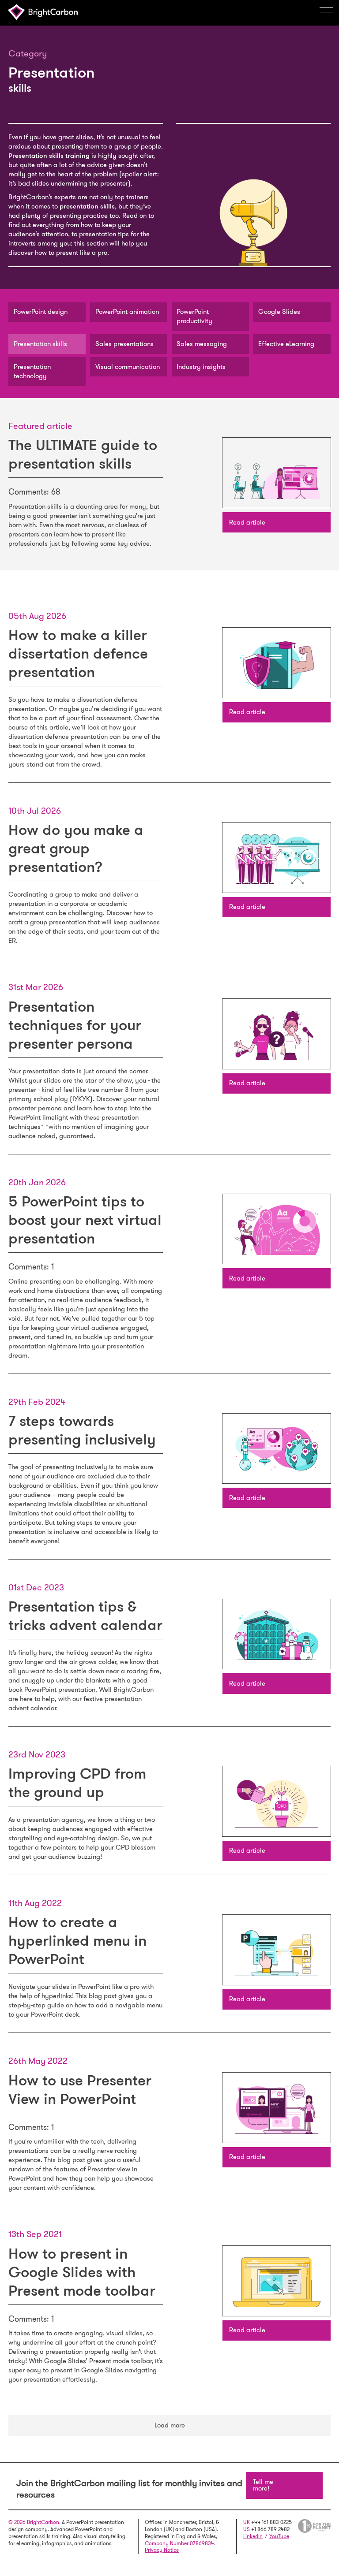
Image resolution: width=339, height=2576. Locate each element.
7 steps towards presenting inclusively (82, 1430)
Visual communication (128, 367)
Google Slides (279, 312)
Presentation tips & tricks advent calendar (85, 1616)
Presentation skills (40, 344)
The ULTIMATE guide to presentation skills (83, 454)
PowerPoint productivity (194, 316)
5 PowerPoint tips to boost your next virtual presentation (85, 1220)
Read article (247, 522)
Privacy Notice (162, 2550)
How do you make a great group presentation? (76, 848)
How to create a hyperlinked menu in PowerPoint (77, 1941)
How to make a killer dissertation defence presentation (78, 653)
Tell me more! (263, 2485)
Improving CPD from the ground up (77, 1783)
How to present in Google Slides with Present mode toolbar (82, 2272)
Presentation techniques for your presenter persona (75, 1025)
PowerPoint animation (127, 312)
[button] (329, 12)
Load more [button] (170, 2425)
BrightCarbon (45, 12)
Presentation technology (32, 371)
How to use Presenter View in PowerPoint (80, 2090)
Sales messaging (202, 344)
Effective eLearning (286, 344)
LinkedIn (253, 2536)
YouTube (279, 2536)
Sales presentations (124, 344)
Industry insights (201, 367)
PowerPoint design (41, 312)
